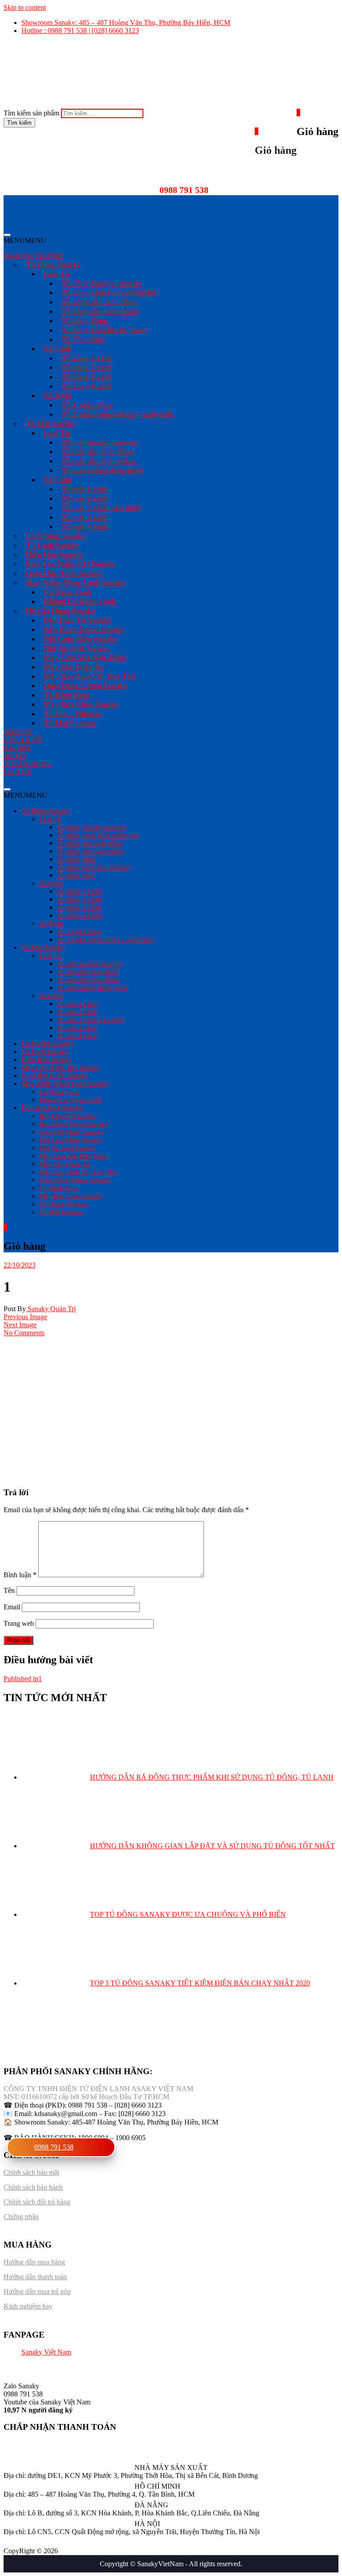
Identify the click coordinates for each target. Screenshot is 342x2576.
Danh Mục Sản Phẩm (34, 256)
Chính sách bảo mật (31, 2172)
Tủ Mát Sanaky (51, 423)
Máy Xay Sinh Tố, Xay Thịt (90, 676)
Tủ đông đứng (84, 320)
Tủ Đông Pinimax (73, 714)
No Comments (24, 1333)
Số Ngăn (58, 395)
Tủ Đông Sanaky (53, 264)
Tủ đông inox (83, 339)
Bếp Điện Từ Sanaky (78, 620)
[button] (25, 240)
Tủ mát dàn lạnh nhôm (98, 461)
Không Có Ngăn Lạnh (79, 601)
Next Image (20, 1325)
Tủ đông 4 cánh (87, 386)
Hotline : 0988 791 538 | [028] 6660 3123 (80, 31)
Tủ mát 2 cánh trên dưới (101, 508)
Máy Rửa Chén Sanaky (81, 704)
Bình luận (20, 1575)
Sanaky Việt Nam (46, 2352)
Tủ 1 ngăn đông (87, 405)
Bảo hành (17, 748)
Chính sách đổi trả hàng (37, 2202)
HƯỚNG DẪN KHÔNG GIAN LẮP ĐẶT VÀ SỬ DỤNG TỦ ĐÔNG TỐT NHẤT (212, 1846)
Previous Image (25, 1317)
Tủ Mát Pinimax (70, 723)
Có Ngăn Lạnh (67, 592)
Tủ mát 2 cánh (85, 498)
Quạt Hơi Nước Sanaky (64, 573)
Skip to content (25, 7)
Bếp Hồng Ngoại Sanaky (84, 629)
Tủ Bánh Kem (67, 695)
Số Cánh (57, 349)
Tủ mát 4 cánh (85, 526)
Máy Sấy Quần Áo (74, 667)
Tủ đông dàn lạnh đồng (99, 302)
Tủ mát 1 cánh (85, 489)
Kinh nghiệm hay (28, 2306)
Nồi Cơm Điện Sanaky (81, 639)
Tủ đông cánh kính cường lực (110, 292)
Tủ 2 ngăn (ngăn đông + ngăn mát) (118, 414)
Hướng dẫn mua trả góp (37, 2291)
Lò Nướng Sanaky (56, 536)
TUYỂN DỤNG (28, 764)
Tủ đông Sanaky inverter (102, 283)
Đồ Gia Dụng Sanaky (61, 611)
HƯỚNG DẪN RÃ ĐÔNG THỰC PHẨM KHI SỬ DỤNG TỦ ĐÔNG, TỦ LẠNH (212, 1777)
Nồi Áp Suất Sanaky (77, 648)
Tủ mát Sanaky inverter (100, 442)
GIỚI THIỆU (23, 740)
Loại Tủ (57, 274)
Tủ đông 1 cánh (87, 358)
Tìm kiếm (19, 123)
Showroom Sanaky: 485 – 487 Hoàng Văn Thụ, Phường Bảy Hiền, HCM (126, 23)
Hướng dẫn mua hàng (34, 2262)
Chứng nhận (21, 2217)
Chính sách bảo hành (33, 2187)
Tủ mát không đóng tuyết (102, 470)
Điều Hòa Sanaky (54, 554)
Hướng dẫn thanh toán (35, 2277)
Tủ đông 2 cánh (87, 367)
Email (12, 1607)
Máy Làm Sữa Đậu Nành (84, 657)
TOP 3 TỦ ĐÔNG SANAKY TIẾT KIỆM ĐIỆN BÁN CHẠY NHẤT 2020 (200, 1983)
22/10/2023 (20, 1265)
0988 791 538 (54, 2147)
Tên (9, 1590)
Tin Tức (15, 756)
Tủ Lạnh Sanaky (53, 545)
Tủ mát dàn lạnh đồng (97, 451)
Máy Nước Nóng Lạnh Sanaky (76, 582)
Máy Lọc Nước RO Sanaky (70, 564)
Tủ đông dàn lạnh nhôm (100, 311)
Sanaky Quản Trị (51, 1309)
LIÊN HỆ (18, 772)
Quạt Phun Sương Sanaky (85, 685)
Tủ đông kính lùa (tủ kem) (104, 330)
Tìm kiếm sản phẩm (31, 113)
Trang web (19, 1623)
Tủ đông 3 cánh (87, 377)
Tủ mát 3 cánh (85, 517)
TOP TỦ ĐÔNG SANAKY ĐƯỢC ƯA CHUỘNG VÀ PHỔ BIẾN (188, 1914)
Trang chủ (18, 732)
